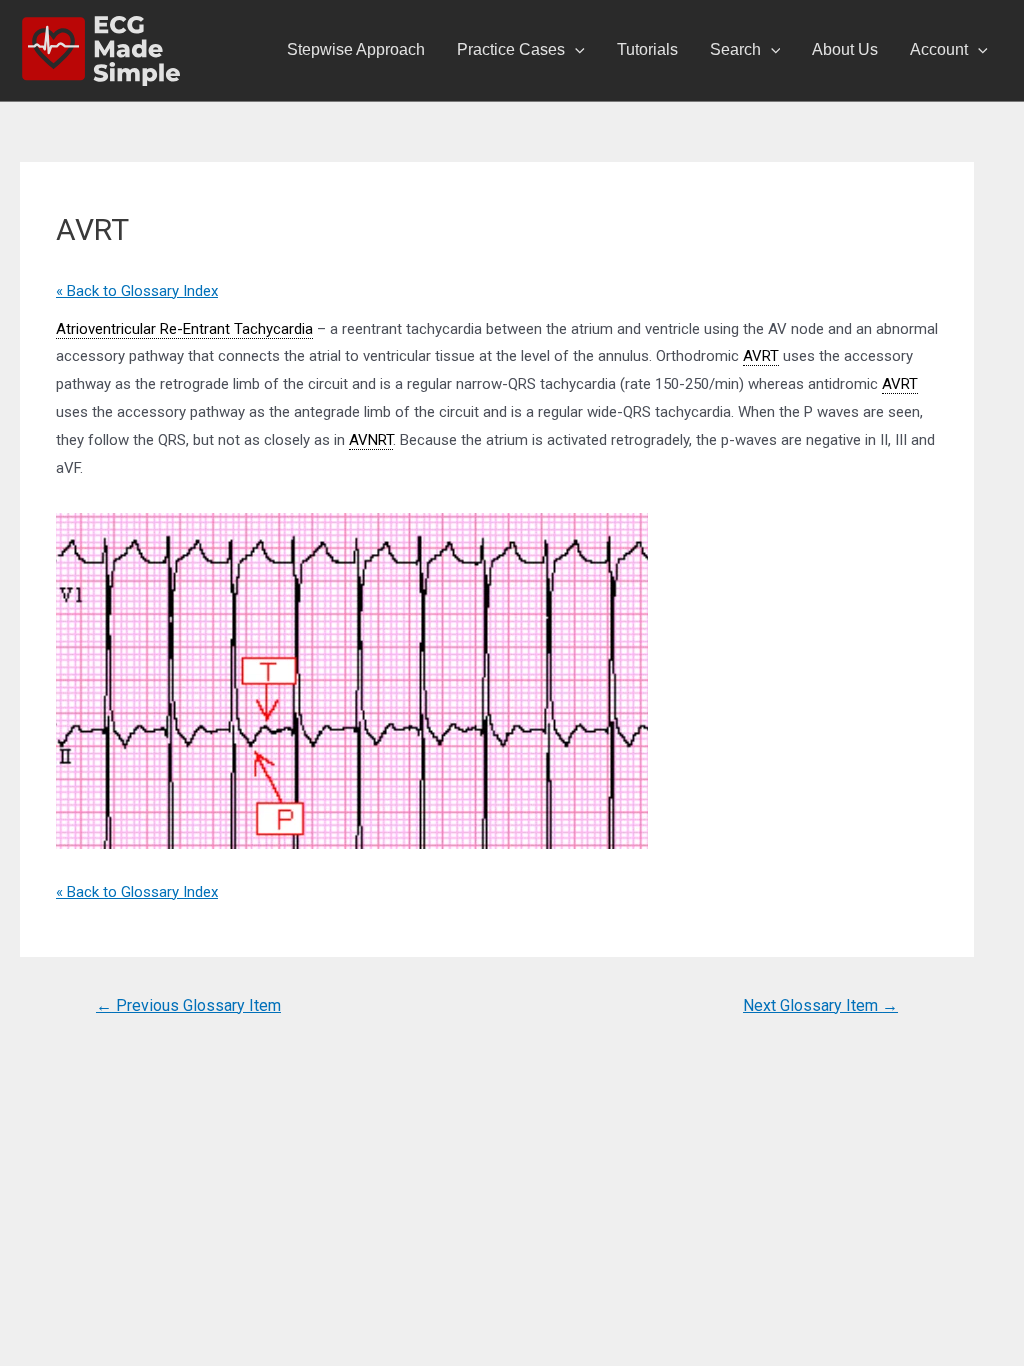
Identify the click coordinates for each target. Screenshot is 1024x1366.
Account (939, 49)
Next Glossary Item (820, 1005)
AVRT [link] (761, 356)
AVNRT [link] (371, 440)
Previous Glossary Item (188, 1005)
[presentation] (575, 50)
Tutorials (647, 49)
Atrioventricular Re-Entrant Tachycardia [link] (184, 329)
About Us (845, 49)
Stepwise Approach (356, 49)
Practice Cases (511, 49)
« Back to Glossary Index (137, 291)
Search (735, 49)
